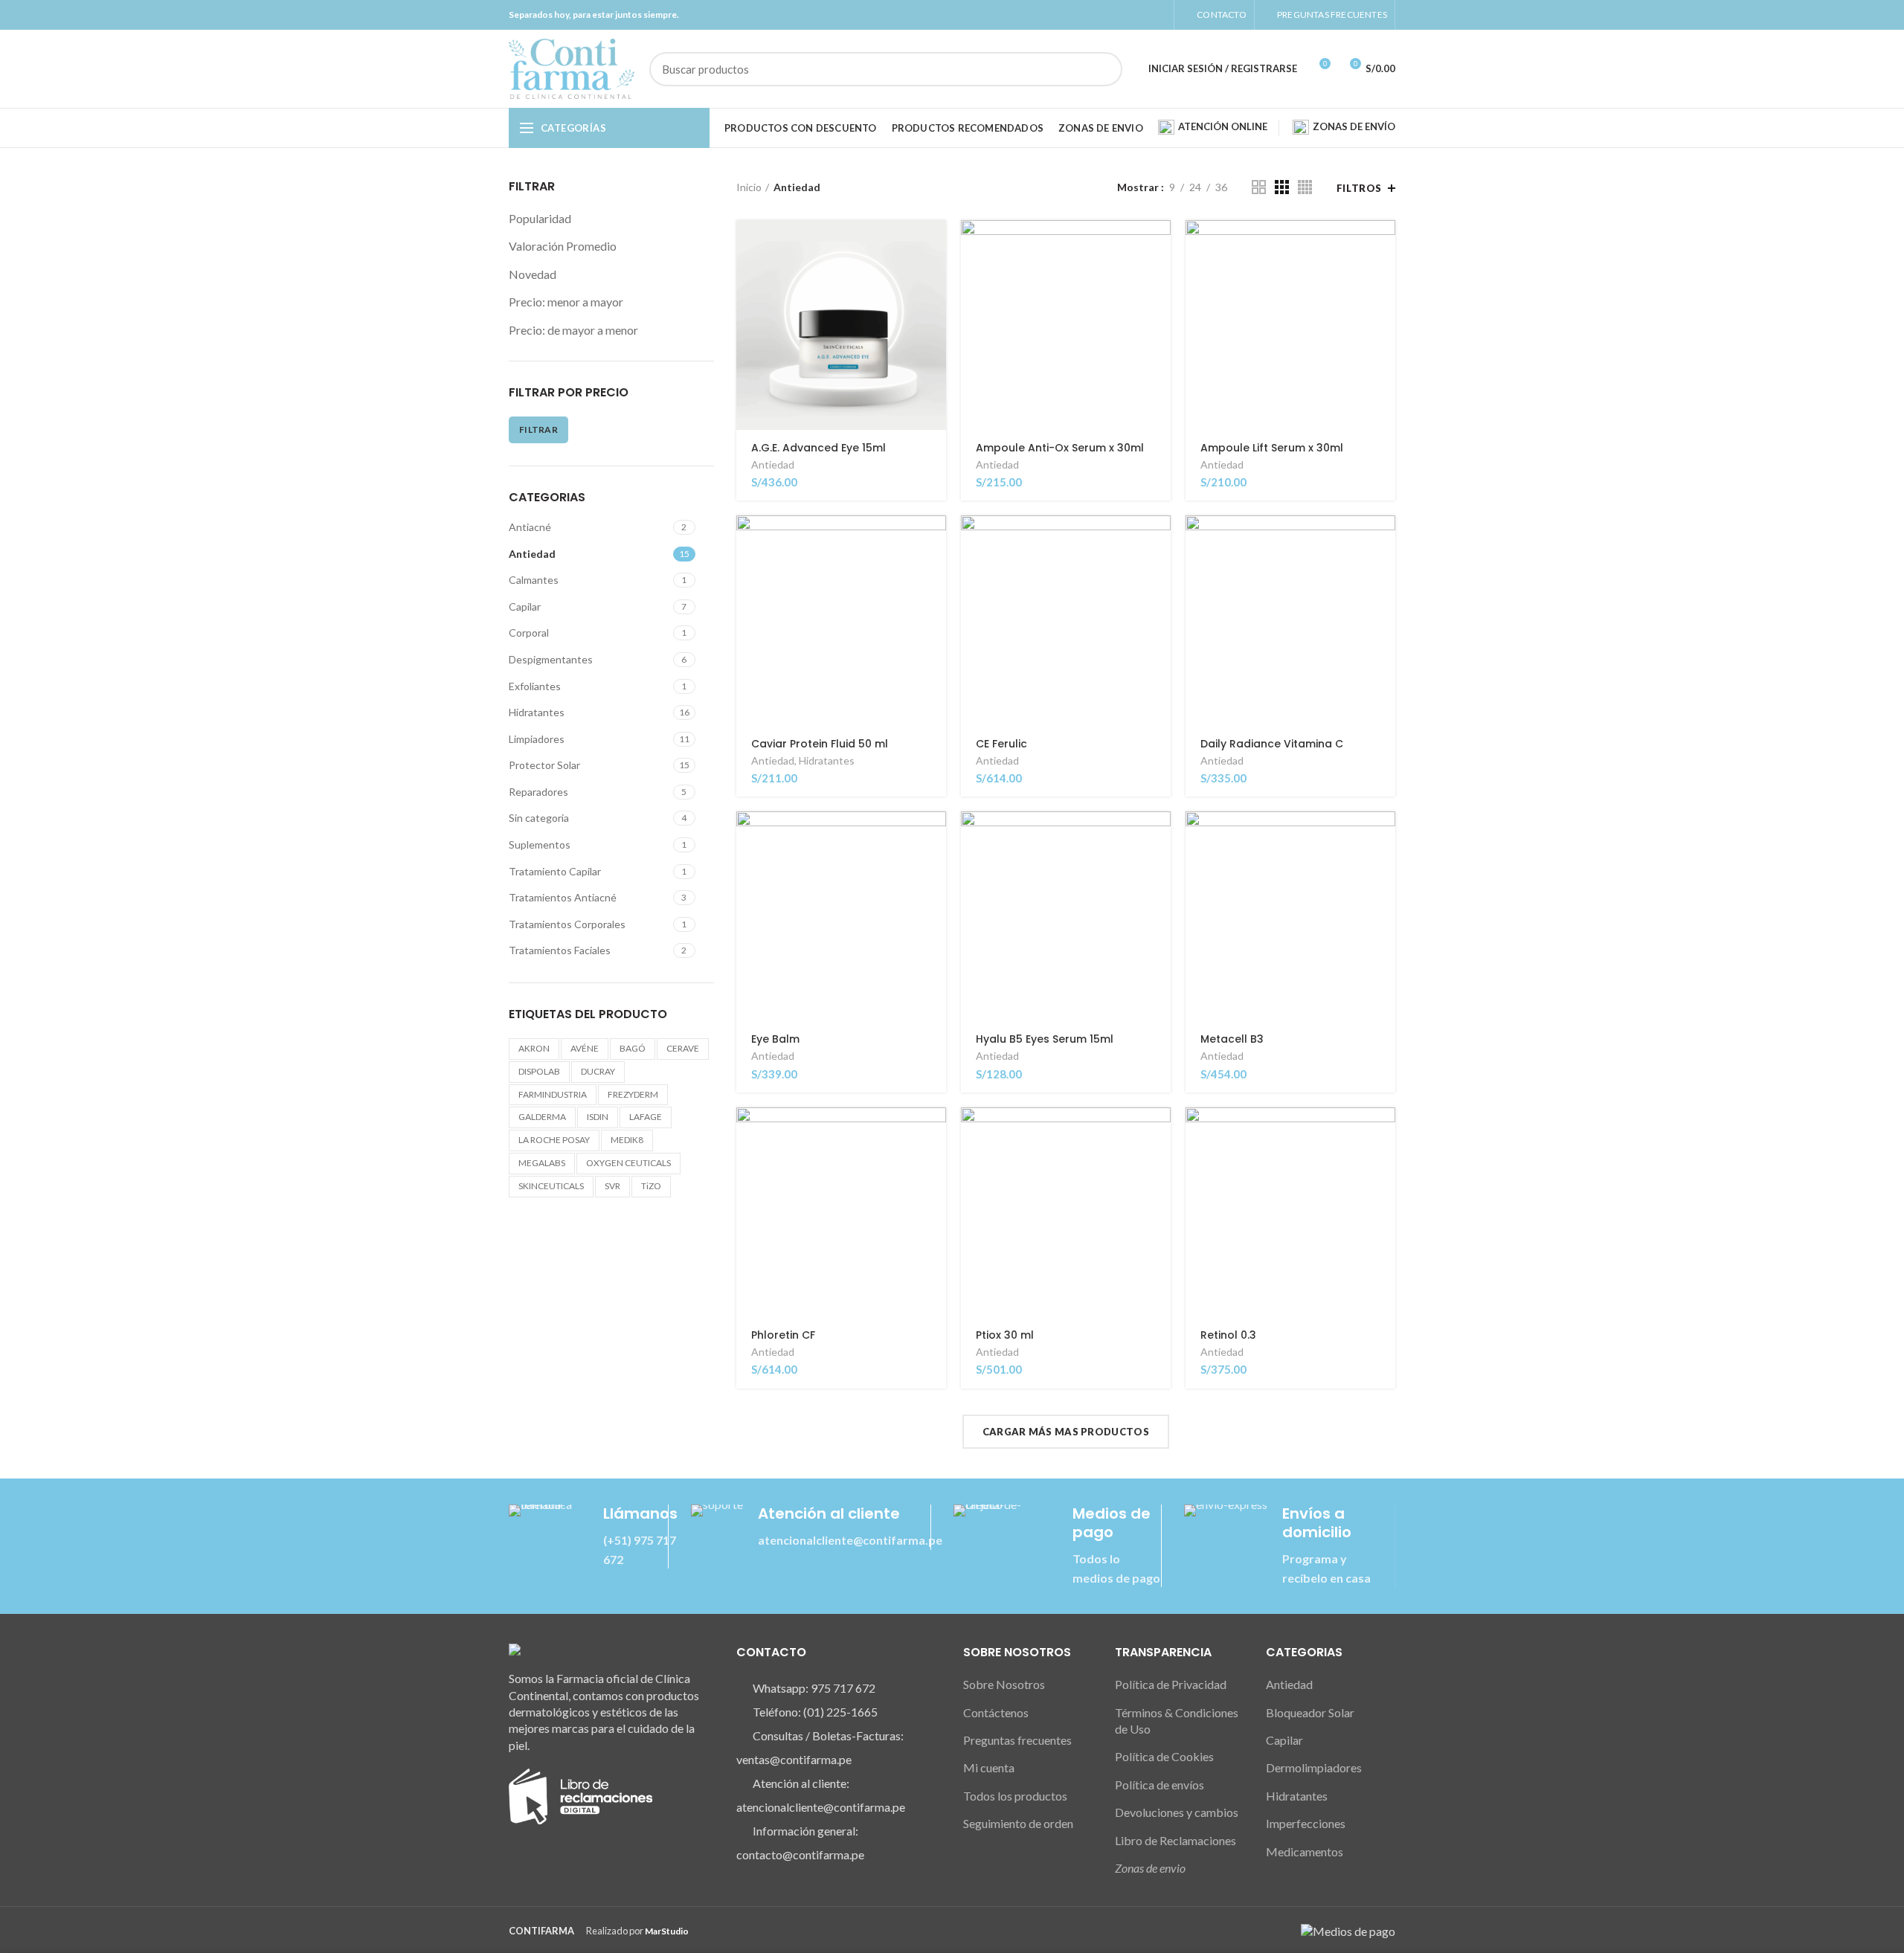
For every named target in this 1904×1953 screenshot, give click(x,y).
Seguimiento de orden (1018, 1823)
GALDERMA (542, 1117)
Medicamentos (1305, 1851)
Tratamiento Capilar (555, 871)
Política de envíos (1160, 1785)
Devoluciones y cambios (1177, 1812)
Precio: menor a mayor (566, 302)
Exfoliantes (535, 686)
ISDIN (598, 1117)
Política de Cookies (1164, 1756)
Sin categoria (539, 818)
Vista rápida (935, 278)
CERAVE (683, 1048)
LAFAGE (646, 1117)
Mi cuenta (989, 1767)
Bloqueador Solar (1310, 1712)
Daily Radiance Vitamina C (1272, 744)
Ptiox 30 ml (1005, 1335)
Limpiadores (537, 739)
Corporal (529, 633)
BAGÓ (633, 1048)
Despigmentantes (551, 659)
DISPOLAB (539, 1071)
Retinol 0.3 (1228, 1335)
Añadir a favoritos (935, 311)
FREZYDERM (633, 1094)
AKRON (534, 1048)
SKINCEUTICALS (551, 1186)
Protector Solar (544, 765)
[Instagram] (1141, 15)
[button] (935, 244)
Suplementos (540, 844)
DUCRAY (598, 1071)
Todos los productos (1015, 1796)
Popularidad (540, 218)
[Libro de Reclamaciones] (580, 1795)
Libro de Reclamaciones (1175, 1840)
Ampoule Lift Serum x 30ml (1272, 448)
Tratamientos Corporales (567, 924)
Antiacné (530, 527)
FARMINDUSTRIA (553, 1094)
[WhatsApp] (1158, 15)
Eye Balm (775, 1039)
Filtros (1359, 188)
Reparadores (538, 792)
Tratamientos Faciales (560, 950)
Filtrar (538, 429)
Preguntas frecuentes (1017, 1740)
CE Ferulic (1001, 744)
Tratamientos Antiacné (563, 897)
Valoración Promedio (563, 246)
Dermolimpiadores (1314, 1767)
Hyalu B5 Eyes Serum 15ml (1045, 1039)
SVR (612, 1186)
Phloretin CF (783, 1335)
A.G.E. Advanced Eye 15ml (818, 448)
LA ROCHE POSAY (554, 1140)
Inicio (749, 187)
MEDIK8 (627, 1140)
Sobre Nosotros (1004, 1684)
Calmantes (534, 580)
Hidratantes (537, 712)
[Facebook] (1123, 15)
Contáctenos (996, 1712)
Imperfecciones (1306, 1823)
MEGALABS (542, 1163)
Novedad (533, 274)
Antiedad (532, 554)
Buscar (1102, 69)
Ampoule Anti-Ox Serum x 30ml (1060, 448)
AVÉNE (585, 1048)
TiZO (651, 1186)
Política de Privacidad (1171, 1684)
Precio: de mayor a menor (573, 330)
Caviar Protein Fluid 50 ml (820, 744)
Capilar (525, 607)
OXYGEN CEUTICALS (628, 1163)
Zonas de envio (1150, 1868)
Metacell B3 (1232, 1039)
